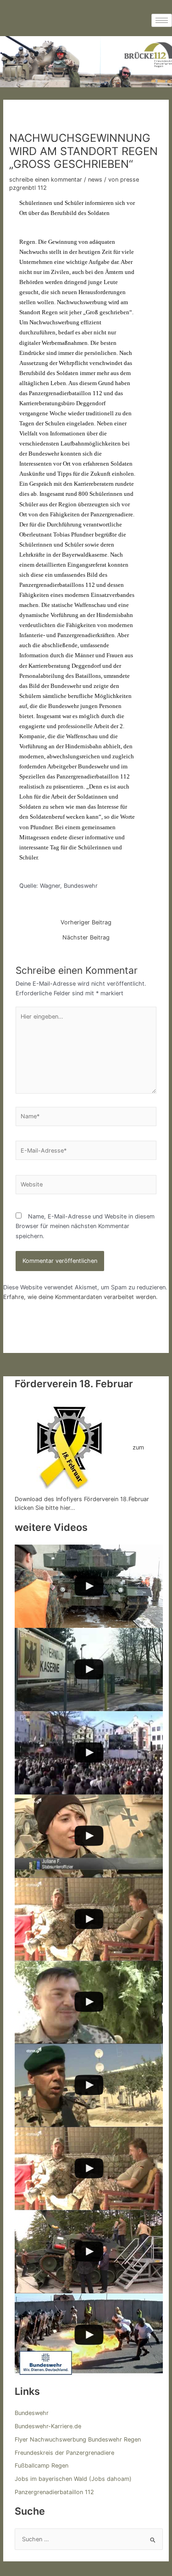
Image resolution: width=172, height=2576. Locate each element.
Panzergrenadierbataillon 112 (54, 2492)
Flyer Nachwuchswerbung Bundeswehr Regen (78, 2439)
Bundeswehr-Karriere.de (48, 2426)
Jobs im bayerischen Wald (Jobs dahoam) (73, 2479)
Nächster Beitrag (86, 938)
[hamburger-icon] (162, 20)
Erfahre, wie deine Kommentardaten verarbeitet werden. (80, 1297)
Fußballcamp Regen (42, 2466)
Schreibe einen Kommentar (46, 180)
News (95, 180)
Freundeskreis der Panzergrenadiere (64, 2453)
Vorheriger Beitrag (86, 923)
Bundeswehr (32, 2413)
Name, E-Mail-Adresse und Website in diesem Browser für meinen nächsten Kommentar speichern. (85, 1226)
